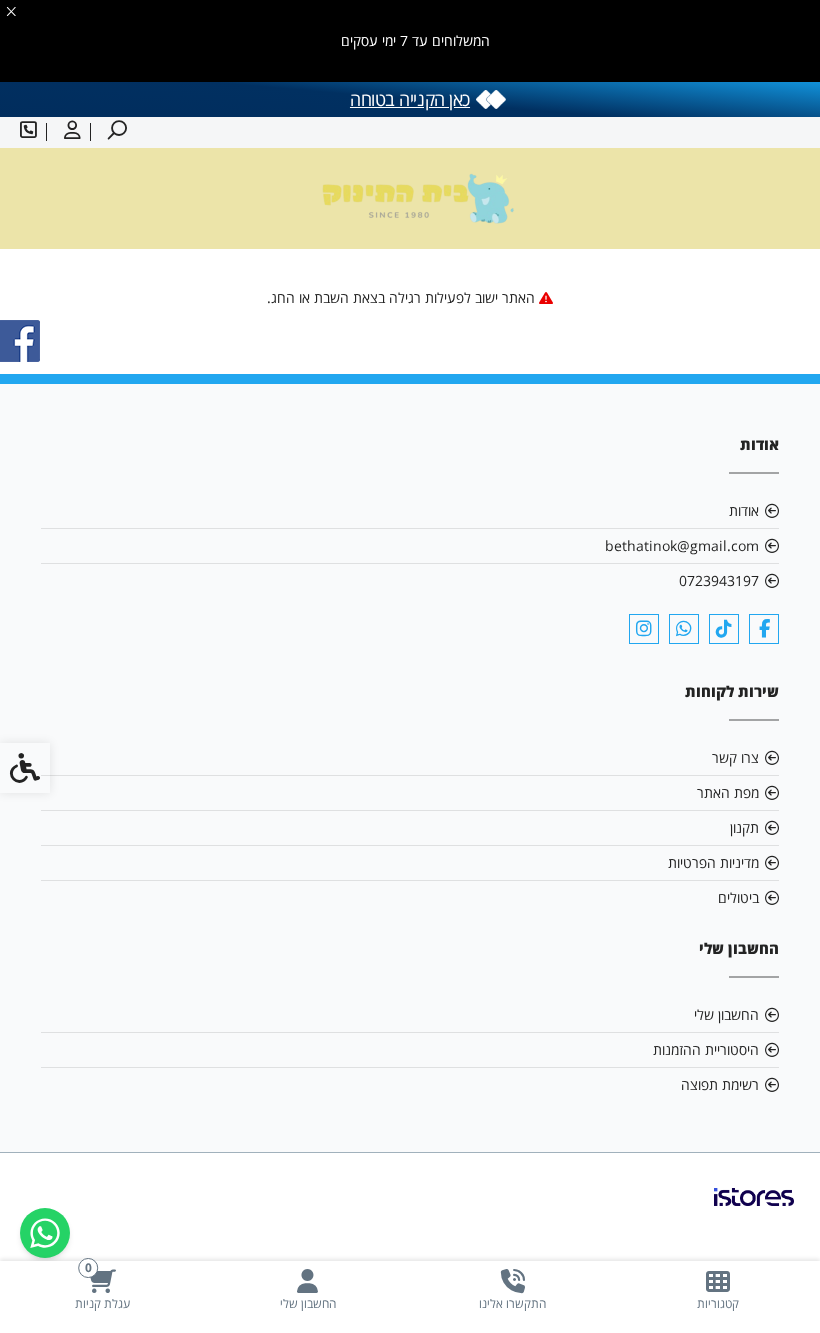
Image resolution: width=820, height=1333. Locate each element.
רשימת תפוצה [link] (720, 1084)
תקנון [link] (744, 827)
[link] (717, 1289)
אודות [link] (744, 510)
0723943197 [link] (719, 580)
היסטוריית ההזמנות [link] (706, 1049)
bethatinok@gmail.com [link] (682, 545)
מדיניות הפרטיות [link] (713, 862)
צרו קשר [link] (735, 757)
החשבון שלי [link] (726, 1014)
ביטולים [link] (738, 897)
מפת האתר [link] (728, 792)
